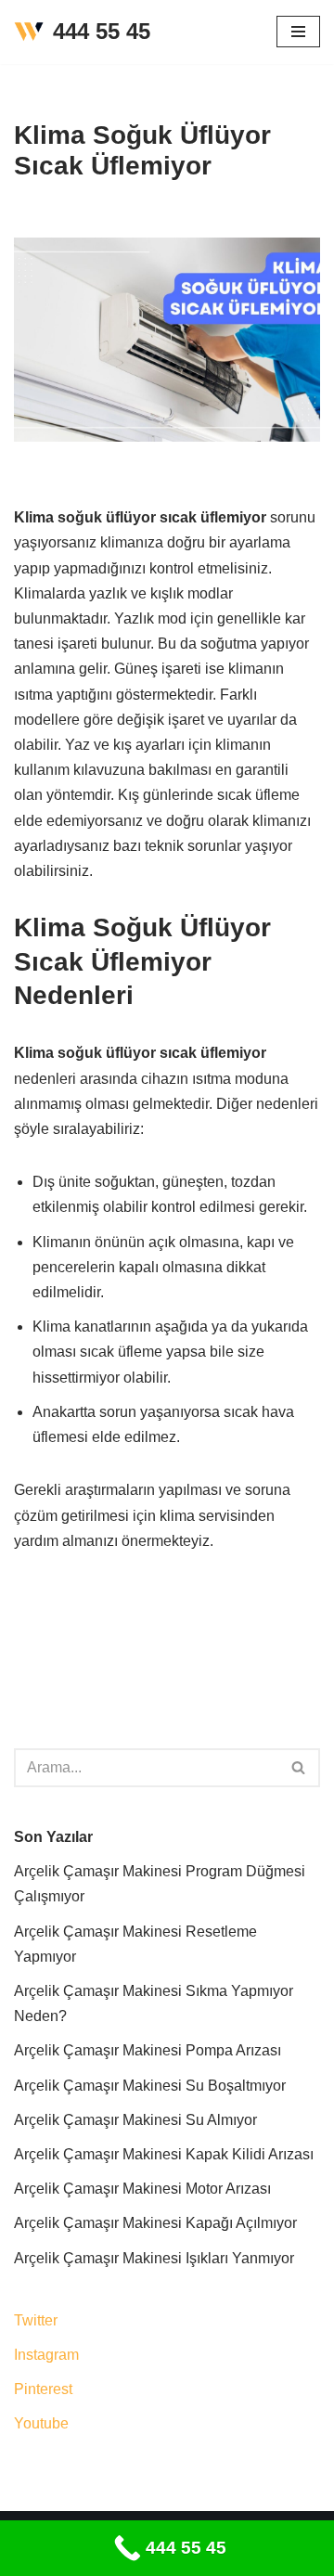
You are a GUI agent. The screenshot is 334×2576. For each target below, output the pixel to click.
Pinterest (43, 2389)
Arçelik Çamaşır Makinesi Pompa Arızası (148, 2050)
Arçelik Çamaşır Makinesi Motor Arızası (142, 2189)
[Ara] (299, 1768)
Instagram (46, 2355)
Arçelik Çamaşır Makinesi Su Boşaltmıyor (150, 2086)
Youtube (41, 2423)
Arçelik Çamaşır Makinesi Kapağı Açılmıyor (155, 2223)
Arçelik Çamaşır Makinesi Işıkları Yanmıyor (154, 2258)
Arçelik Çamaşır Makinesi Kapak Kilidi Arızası (164, 2154)
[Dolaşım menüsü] (298, 32)
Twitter (36, 2320)
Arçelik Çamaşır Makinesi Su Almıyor (135, 2120)
